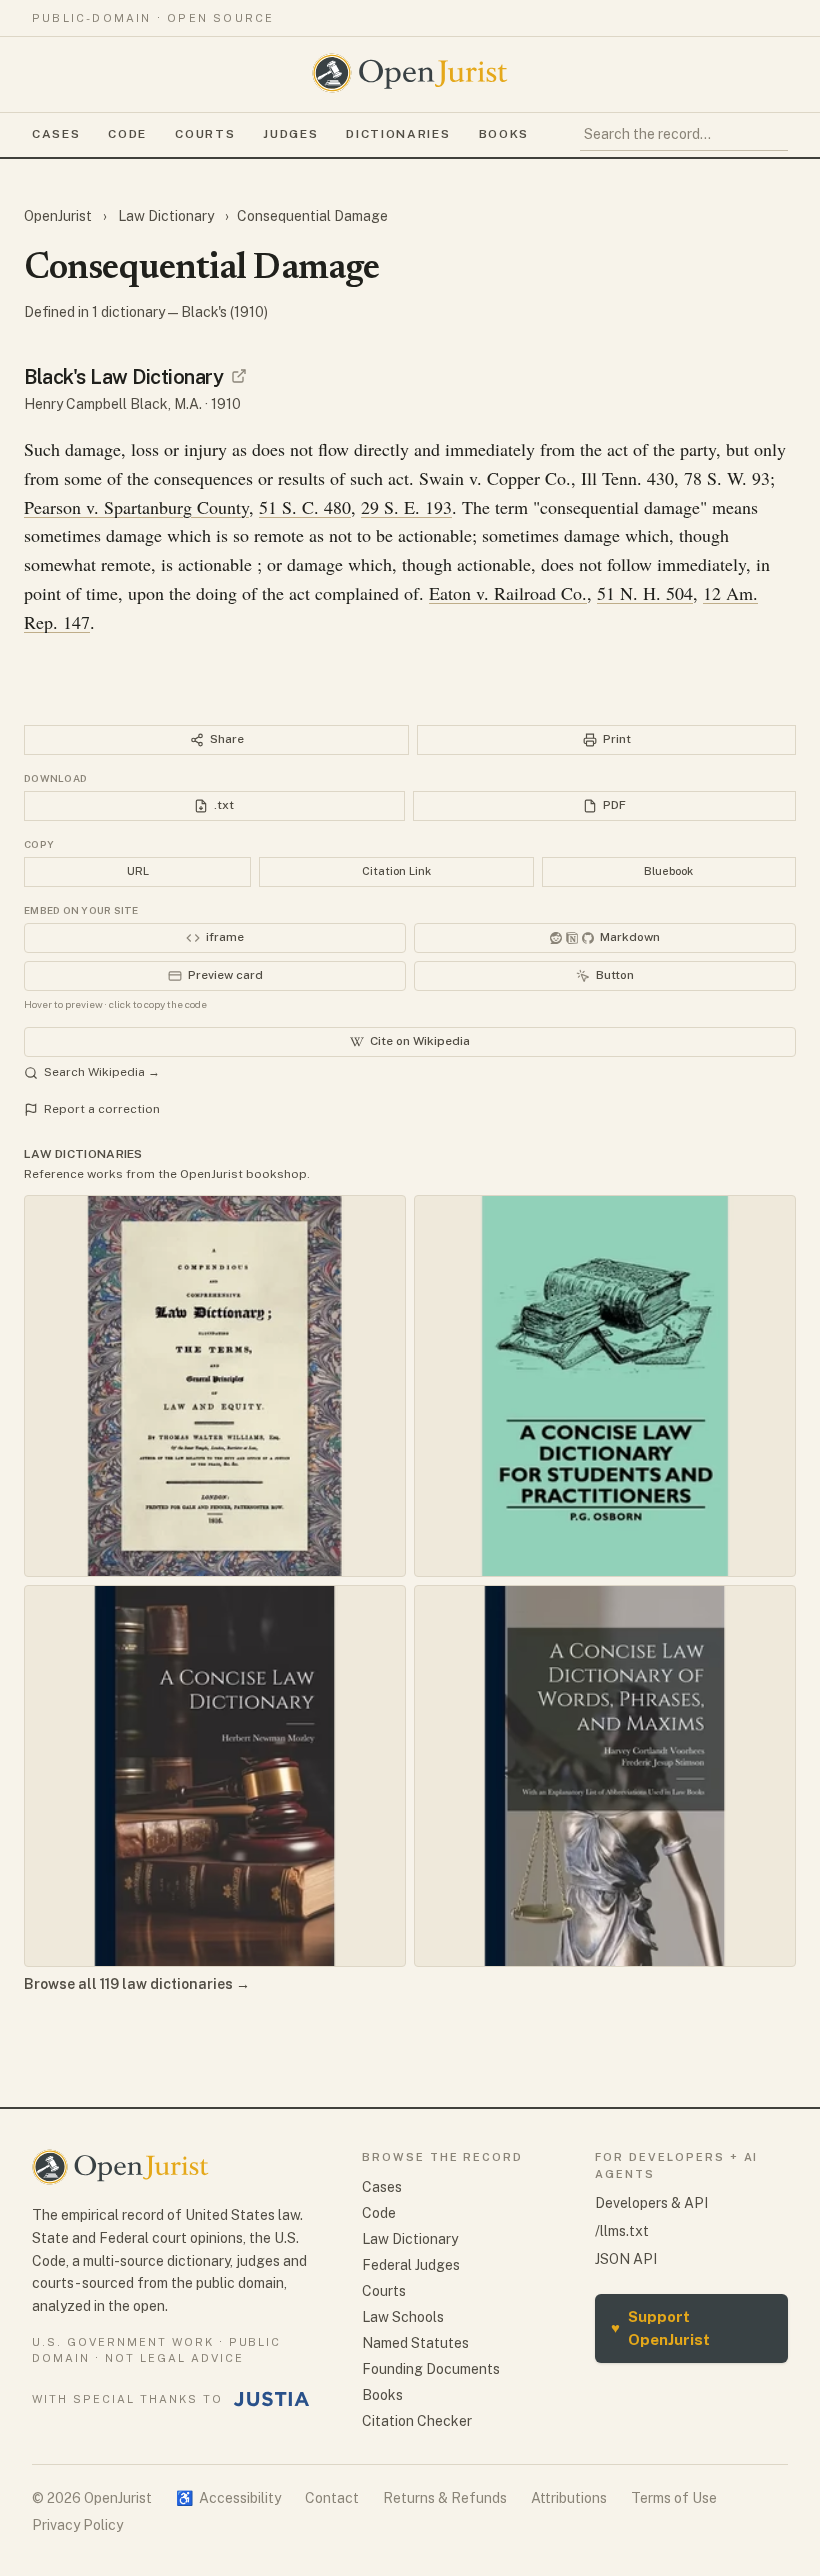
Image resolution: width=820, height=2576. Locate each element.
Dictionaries (398, 134)
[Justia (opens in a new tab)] (272, 2399)
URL (138, 871)
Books (504, 134)
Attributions (569, 2498)
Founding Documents (431, 2369)
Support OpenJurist (660, 2328)
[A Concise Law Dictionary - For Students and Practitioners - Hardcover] (605, 1386)
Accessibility (228, 2498)
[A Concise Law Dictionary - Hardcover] (215, 1776)
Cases (56, 134)
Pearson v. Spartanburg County (136, 507)
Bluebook (668, 871)
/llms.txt (622, 2231)
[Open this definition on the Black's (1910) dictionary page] (239, 376)
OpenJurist (59, 216)
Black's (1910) (224, 312)
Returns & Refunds (445, 2498)
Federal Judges (411, 2265)
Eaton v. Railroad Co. (508, 593)
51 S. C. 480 (305, 507)
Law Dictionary (166, 216)
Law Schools (403, 2317)
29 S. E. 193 (406, 507)
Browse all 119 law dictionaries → (137, 1984)
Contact (332, 2498)
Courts (205, 134)
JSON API (626, 2259)
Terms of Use (674, 2498)
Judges (290, 134)
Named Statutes (415, 2343)
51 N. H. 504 (645, 593)
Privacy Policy (77, 2525)
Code (127, 134)
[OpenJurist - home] (410, 73)
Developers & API (651, 2203)
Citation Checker (417, 2421)
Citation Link (396, 871)
